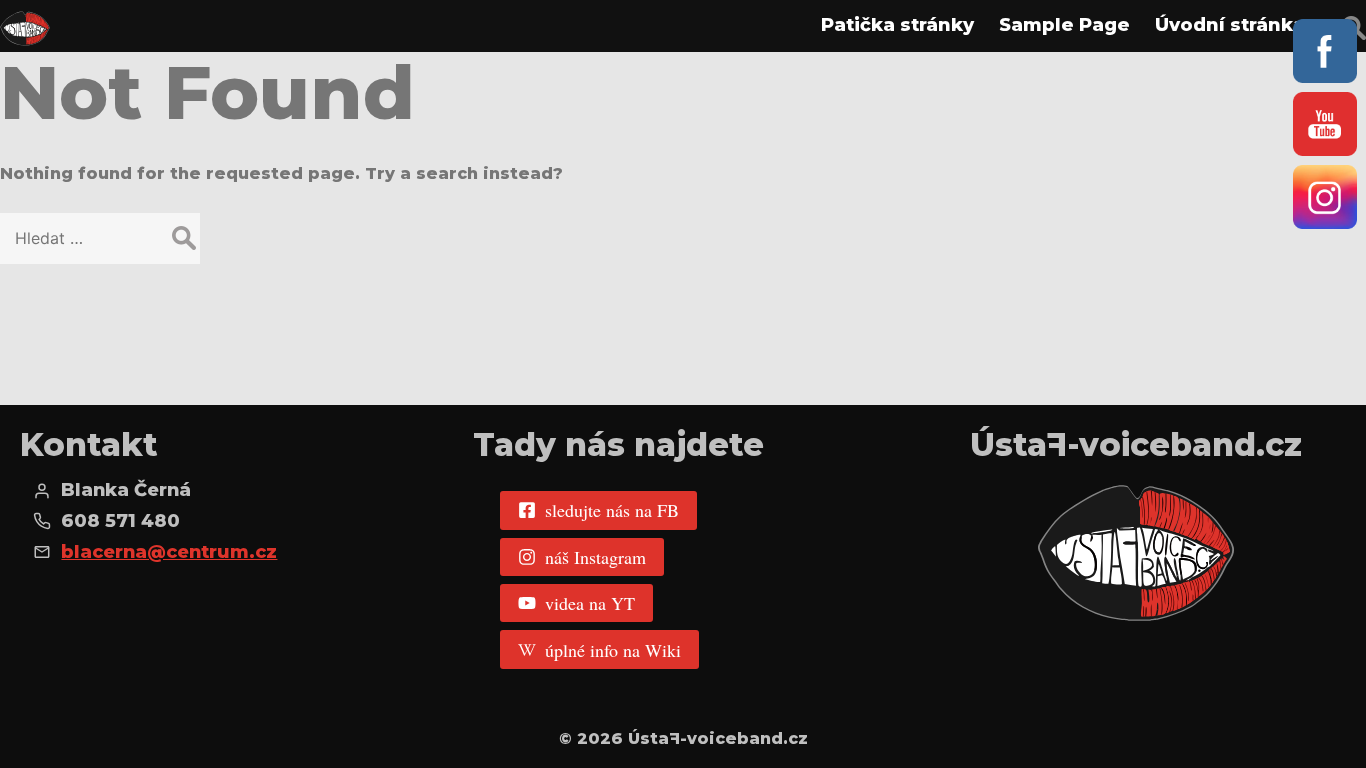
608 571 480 (120, 521)
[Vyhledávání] (100, 238)
